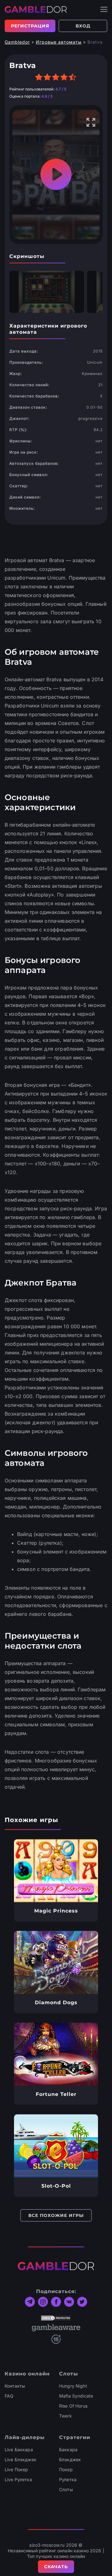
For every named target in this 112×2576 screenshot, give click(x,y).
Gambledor (17, 42)
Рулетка (68, 2479)
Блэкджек (70, 2459)
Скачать (56, 2567)
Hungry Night (73, 2386)
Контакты (15, 2386)
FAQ (9, 2396)
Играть (56, 1871)
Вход (83, 26)
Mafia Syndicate (76, 2396)
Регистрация (30, 26)
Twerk (65, 2416)
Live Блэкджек (21, 2459)
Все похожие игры (56, 2215)
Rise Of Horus (73, 2406)
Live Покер (16, 2469)
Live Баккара (19, 2450)
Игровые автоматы (59, 42)
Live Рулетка (18, 2479)
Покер (66, 2469)
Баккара (68, 2450)
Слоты (66, 2489)
